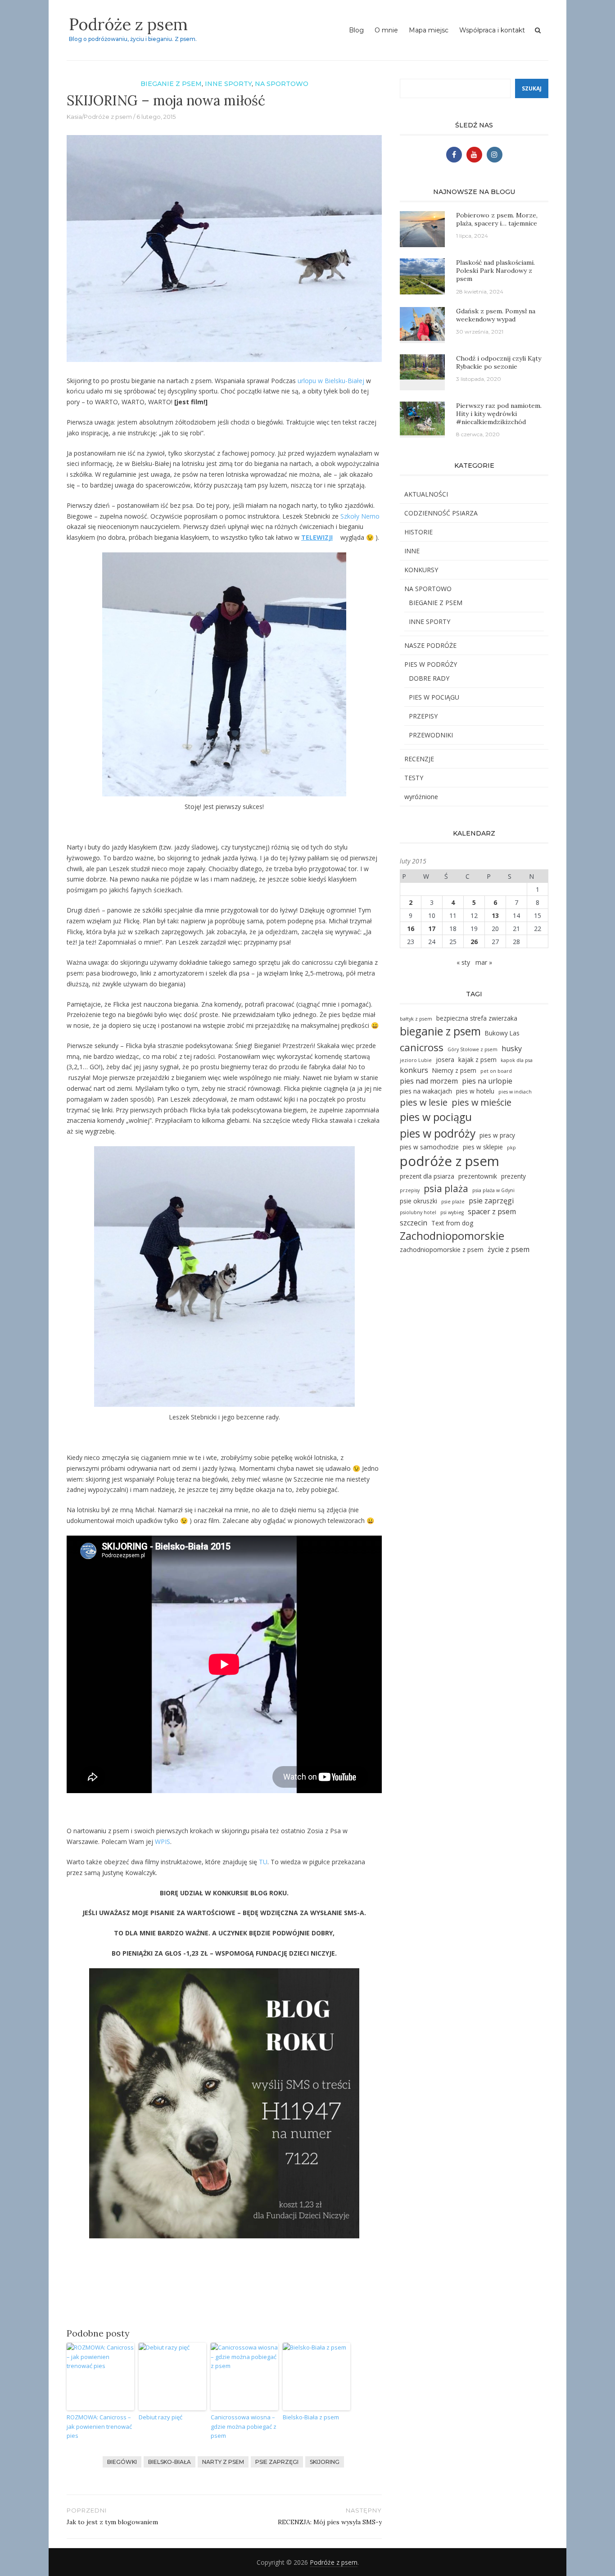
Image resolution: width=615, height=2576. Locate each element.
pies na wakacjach (426, 1091)
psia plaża (446, 1188)
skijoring (325, 2462)
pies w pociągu (436, 1117)
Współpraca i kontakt (492, 30)
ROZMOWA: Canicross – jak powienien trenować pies (99, 2427)
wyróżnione (421, 797)
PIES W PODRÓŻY (431, 664)
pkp (511, 1148)
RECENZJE (419, 759)
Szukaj (532, 88)
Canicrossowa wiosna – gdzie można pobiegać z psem (244, 2427)
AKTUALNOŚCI (426, 494)
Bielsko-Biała (170, 2462)
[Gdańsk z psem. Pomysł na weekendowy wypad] (422, 323)
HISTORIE (418, 532)
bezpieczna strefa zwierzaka (477, 1018)
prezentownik (478, 1176)
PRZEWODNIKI (431, 735)
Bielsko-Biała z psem (311, 2417)
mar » (484, 962)
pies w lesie (424, 1102)
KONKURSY (421, 570)
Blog (356, 30)
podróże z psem (450, 1161)
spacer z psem (492, 1211)
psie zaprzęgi (277, 2462)
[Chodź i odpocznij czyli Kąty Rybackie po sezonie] (422, 366)
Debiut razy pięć (161, 2417)
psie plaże (453, 1202)
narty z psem (223, 2462)
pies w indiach (515, 1092)
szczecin (414, 1223)
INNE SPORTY (228, 84)
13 (495, 915)
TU (263, 1862)
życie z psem (509, 1249)
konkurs (414, 1070)
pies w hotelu (475, 1091)
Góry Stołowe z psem (473, 1049)
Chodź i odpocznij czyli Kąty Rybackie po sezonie (499, 362)
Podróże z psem (128, 24)
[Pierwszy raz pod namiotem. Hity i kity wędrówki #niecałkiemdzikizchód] (422, 418)
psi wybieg (452, 1212)
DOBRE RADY (429, 678)
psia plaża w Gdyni (493, 1190)
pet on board (496, 1071)
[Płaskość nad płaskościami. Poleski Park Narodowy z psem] (422, 276)
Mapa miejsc (429, 30)
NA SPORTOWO (282, 84)
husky (512, 1048)
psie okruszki (418, 1201)
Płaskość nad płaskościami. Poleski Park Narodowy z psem (495, 271)
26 (474, 942)
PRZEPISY (423, 716)
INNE (412, 551)
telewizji (317, 537)
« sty (463, 962)
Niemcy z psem (454, 1070)
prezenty (513, 1176)
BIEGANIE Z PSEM (171, 84)
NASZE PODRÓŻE (430, 645)
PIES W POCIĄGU (434, 697)
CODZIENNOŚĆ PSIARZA (441, 513)
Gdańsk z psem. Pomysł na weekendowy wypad (496, 315)
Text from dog (452, 1223)
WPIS (163, 1842)
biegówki (122, 2462)
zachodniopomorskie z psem (442, 1250)
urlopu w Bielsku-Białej (331, 381)
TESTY (414, 778)
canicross (422, 1047)
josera (445, 1060)
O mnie (386, 30)
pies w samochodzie (429, 1147)
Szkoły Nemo (360, 516)
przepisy (410, 1190)
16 (411, 929)
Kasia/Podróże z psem (99, 117)
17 (432, 929)
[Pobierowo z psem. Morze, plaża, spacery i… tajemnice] (422, 228)
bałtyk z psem (416, 1019)
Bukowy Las (502, 1033)
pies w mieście (482, 1102)
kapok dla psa (517, 1060)
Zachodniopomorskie (452, 1236)
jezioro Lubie (416, 1060)
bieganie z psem (440, 1031)
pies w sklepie (483, 1147)
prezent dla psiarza (427, 1176)
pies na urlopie (487, 1081)
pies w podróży (438, 1133)
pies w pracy (497, 1135)
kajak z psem (477, 1060)
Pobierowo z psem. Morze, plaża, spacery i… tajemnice (497, 219)
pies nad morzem (429, 1081)
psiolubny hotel (418, 1212)
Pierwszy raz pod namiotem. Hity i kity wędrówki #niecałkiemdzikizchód (499, 414)
